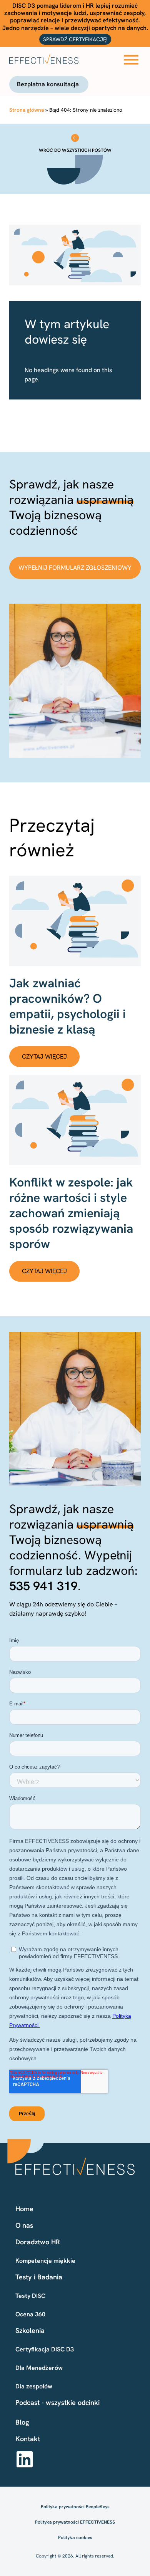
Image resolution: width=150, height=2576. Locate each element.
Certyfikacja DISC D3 (45, 2349)
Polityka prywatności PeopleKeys (75, 2507)
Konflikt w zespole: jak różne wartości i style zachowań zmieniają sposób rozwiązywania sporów (71, 1213)
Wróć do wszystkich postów (75, 150)
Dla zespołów (34, 2386)
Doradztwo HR (38, 2242)
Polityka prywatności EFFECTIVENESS (75, 2522)
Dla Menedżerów (39, 2368)
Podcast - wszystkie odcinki (57, 2402)
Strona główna (27, 110)
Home (24, 2209)
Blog (22, 2422)
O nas (24, 2225)
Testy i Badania (39, 2277)
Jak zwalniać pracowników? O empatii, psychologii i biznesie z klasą (67, 1006)
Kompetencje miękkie (45, 2261)
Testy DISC (30, 2296)
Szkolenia (30, 2330)
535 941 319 (43, 1586)
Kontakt (28, 2439)
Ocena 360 (30, 2314)
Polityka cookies (75, 2537)
